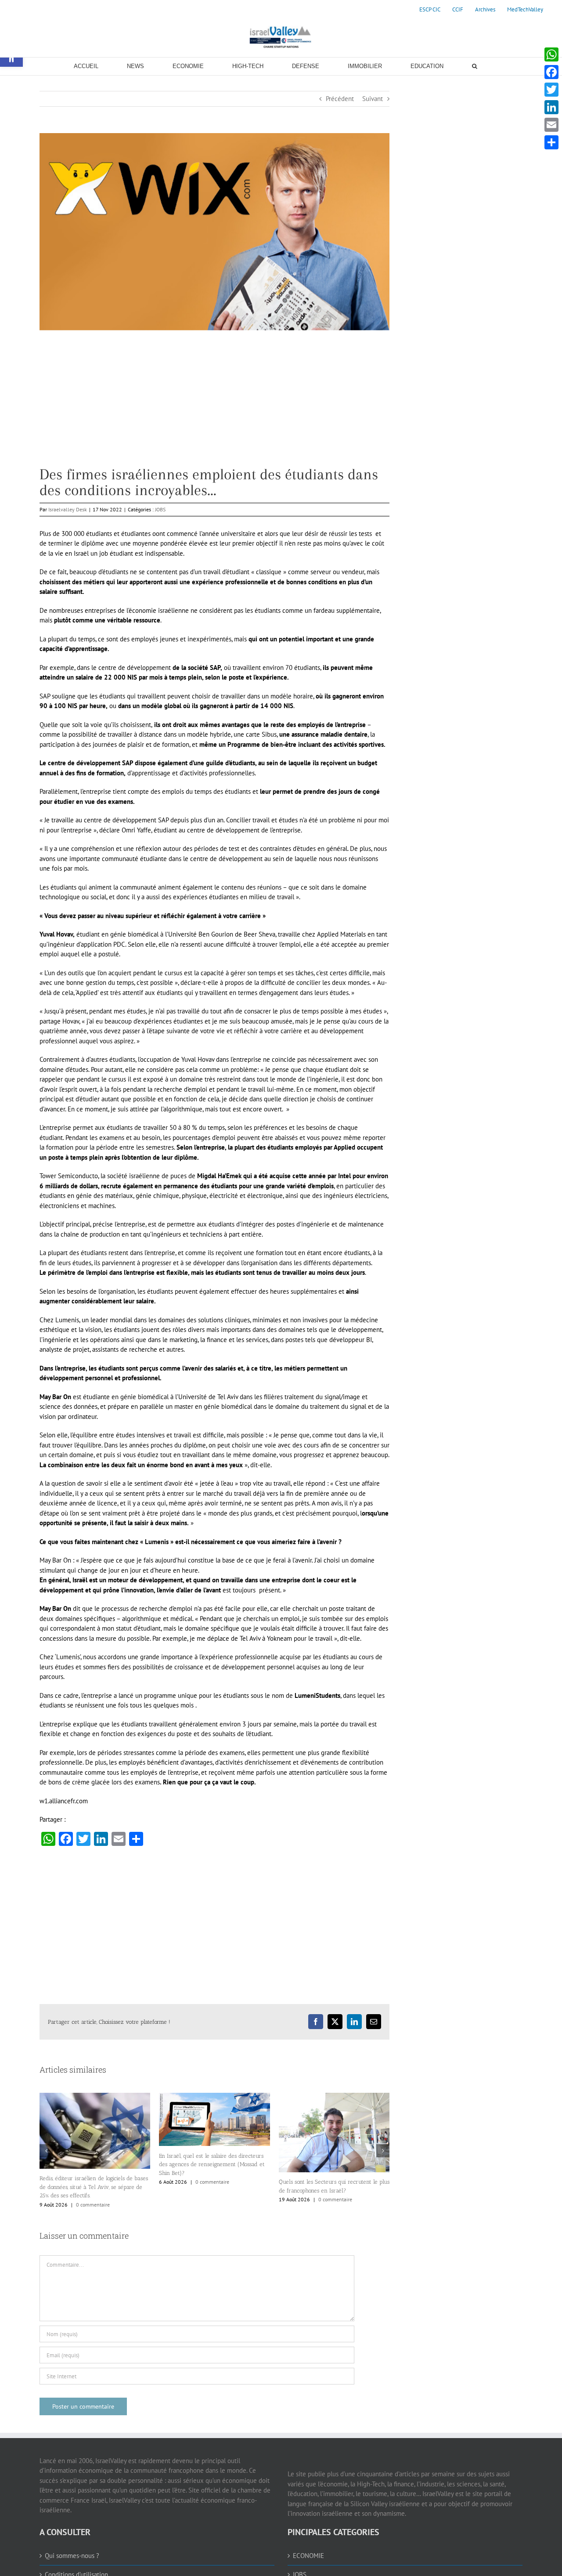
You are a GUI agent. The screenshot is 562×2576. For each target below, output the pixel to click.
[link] (430, 10)
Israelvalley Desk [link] (68, 509)
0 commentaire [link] (93, 2205)
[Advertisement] (214, 405)
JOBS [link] (160, 509)
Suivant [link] (373, 99)
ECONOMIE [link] (308, 2556)
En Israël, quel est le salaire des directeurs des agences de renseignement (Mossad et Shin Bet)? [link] (212, 2164)
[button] (46, 2151)
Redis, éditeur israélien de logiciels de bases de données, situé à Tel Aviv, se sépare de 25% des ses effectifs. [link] (94, 2187)
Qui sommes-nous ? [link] (72, 2556)
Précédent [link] (340, 99)
